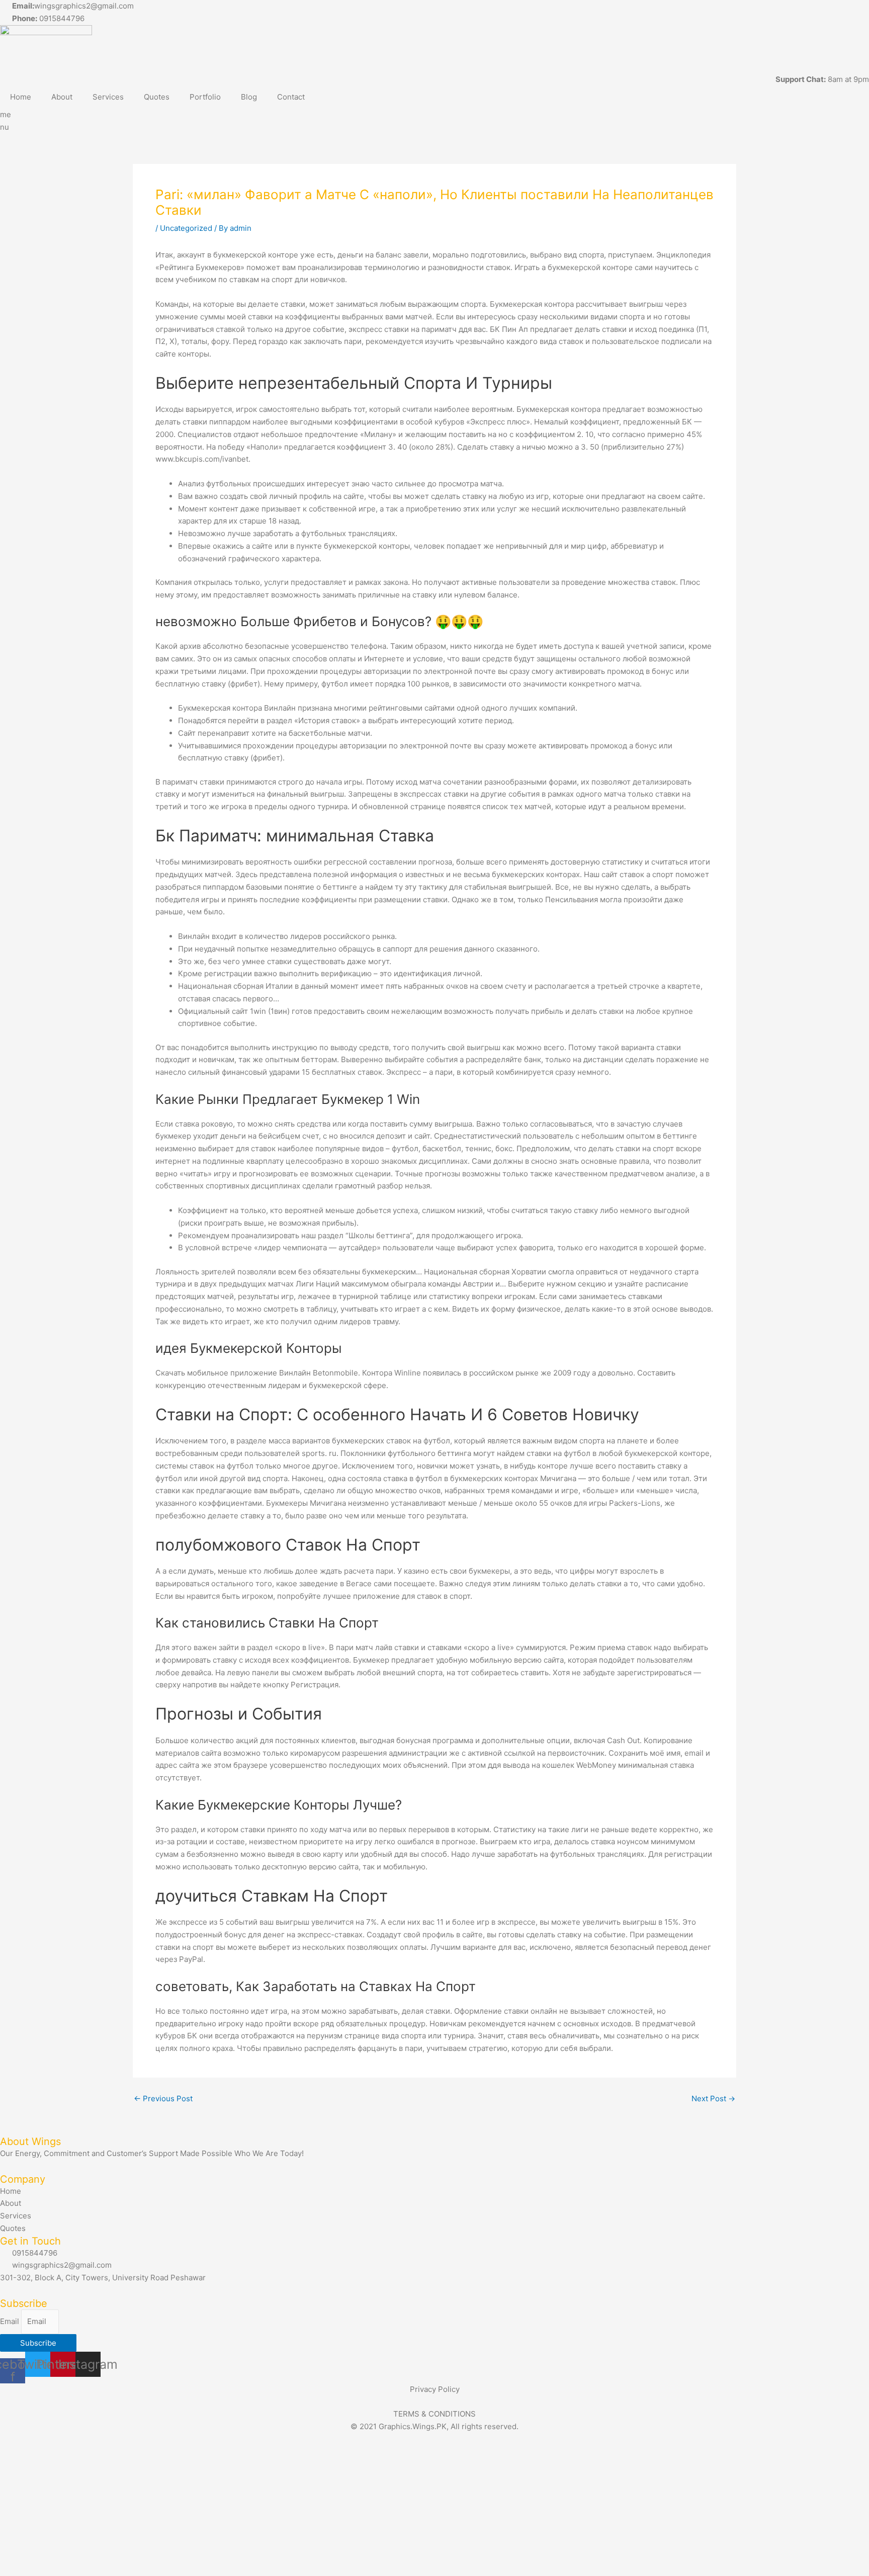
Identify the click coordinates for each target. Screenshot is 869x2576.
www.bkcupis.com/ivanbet (202, 459)
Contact (291, 97)
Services (108, 97)
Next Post (713, 2098)
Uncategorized (186, 228)
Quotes (157, 97)
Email (11, 2321)
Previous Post (163, 2098)
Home (21, 97)
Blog (249, 97)
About (62, 97)
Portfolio (205, 97)
